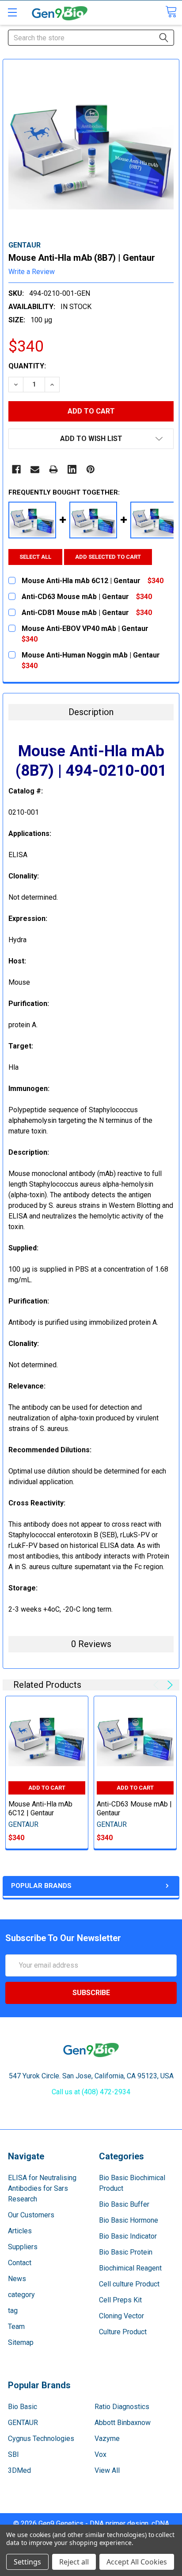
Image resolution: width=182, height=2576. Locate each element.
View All (107, 2470)
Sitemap (21, 2342)
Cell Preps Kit (120, 2300)
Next (169, 1685)
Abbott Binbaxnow (123, 2423)
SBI (13, 2454)
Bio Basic (23, 2407)
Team (16, 2327)
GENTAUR (23, 2423)
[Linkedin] (72, 469)
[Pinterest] (91, 469)
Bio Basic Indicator (128, 2236)
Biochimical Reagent (130, 2268)
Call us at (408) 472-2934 (91, 2092)
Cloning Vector (121, 2316)
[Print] (53, 469)
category (21, 2295)
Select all (35, 557)
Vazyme (107, 2439)
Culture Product (123, 2332)
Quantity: (27, 366)
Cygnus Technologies (41, 2439)
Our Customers (31, 2215)
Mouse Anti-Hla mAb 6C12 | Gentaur (40, 1808)
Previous (157, 1685)
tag (13, 2311)
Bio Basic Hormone (129, 2220)
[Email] (35, 469)
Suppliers (23, 2247)
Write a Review (32, 272)
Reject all (74, 2562)
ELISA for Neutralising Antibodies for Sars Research (42, 2188)
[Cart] (171, 12)
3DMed (19, 2470)
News (17, 2279)
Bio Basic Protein (126, 2252)
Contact (20, 2263)
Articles (20, 2231)
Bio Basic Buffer (124, 2204)
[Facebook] (16, 469)
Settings (27, 2562)
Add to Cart (47, 1788)
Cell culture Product (129, 2284)
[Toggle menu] (12, 12)
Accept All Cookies (137, 2562)
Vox (100, 2454)
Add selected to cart (108, 557)
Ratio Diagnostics (122, 2407)
